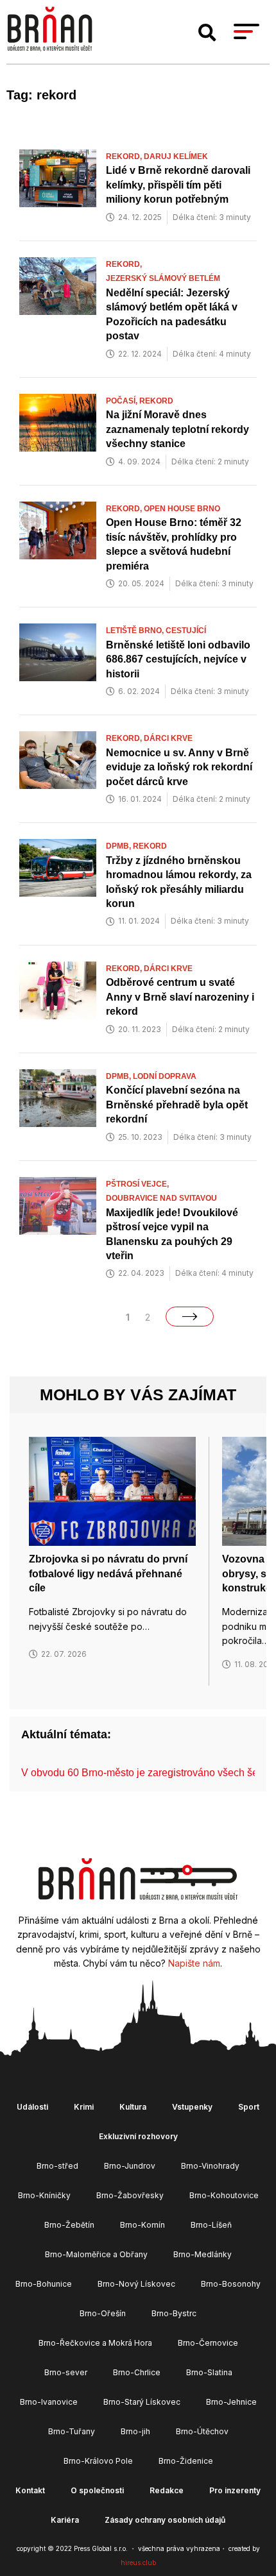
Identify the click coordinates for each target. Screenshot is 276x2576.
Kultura (133, 2107)
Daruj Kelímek (176, 157)
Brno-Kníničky (44, 2195)
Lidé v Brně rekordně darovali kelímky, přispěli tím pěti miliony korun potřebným (178, 185)
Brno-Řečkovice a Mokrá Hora (95, 2343)
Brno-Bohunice (44, 2284)
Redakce (167, 2490)
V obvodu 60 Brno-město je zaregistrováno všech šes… (147, 1773)
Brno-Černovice (208, 2343)
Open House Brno (182, 509)
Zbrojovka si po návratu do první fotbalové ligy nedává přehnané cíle (108, 1573)
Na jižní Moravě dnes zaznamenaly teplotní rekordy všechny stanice (177, 429)
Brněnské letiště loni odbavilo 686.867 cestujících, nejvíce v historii (178, 659)
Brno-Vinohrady (210, 2166)
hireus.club (138, 2563)
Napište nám (194, 1963)
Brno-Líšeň (211, 2225)
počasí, (123, 401)
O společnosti (97, 2490)
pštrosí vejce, (138, 1184)
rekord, (125, 157)
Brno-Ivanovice (49, 2402)
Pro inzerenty (235, 2490)
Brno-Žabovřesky (130, 2195)
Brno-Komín (142, 2225)
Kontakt (30, 2490)
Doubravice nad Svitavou (161, 1198)
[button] (207, 33)
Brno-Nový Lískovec (136, 2284)
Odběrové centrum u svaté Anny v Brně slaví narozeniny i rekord (180, 997)
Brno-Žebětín (69, 2225)
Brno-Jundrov (130, 2166)
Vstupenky (192, 2107)
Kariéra (65, 2520)
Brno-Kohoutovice (224, 2195)
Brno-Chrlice (137, 2372)
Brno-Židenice (186, 2461)
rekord (156, 401)
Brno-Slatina (209, 2372)
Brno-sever (66, 2372)
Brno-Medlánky (203, 2254)
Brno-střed (57, 2166)
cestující (186, 631)
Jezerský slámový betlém (163, 278)
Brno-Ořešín (103, 2313)
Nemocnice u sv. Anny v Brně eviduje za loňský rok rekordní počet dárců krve (179, 767)
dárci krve (168, 738)
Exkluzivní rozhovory (138, 2136)
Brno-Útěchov (202, 2431)
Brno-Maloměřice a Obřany (96, 2254)
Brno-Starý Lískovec (142, 2402)
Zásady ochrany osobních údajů (165, 2520)
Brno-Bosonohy (231, 2284)
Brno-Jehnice (231, 2402)
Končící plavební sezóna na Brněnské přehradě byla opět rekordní (177, 1105)
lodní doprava (165, 1076)
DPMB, (119, 846)
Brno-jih (135, 2431)
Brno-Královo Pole (98, 2461)
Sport (249, 2107)
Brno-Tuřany (72, 2431)
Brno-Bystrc (174, 2313)
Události (32, 2107)
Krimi (84, 2107)
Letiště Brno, (136, 631)
